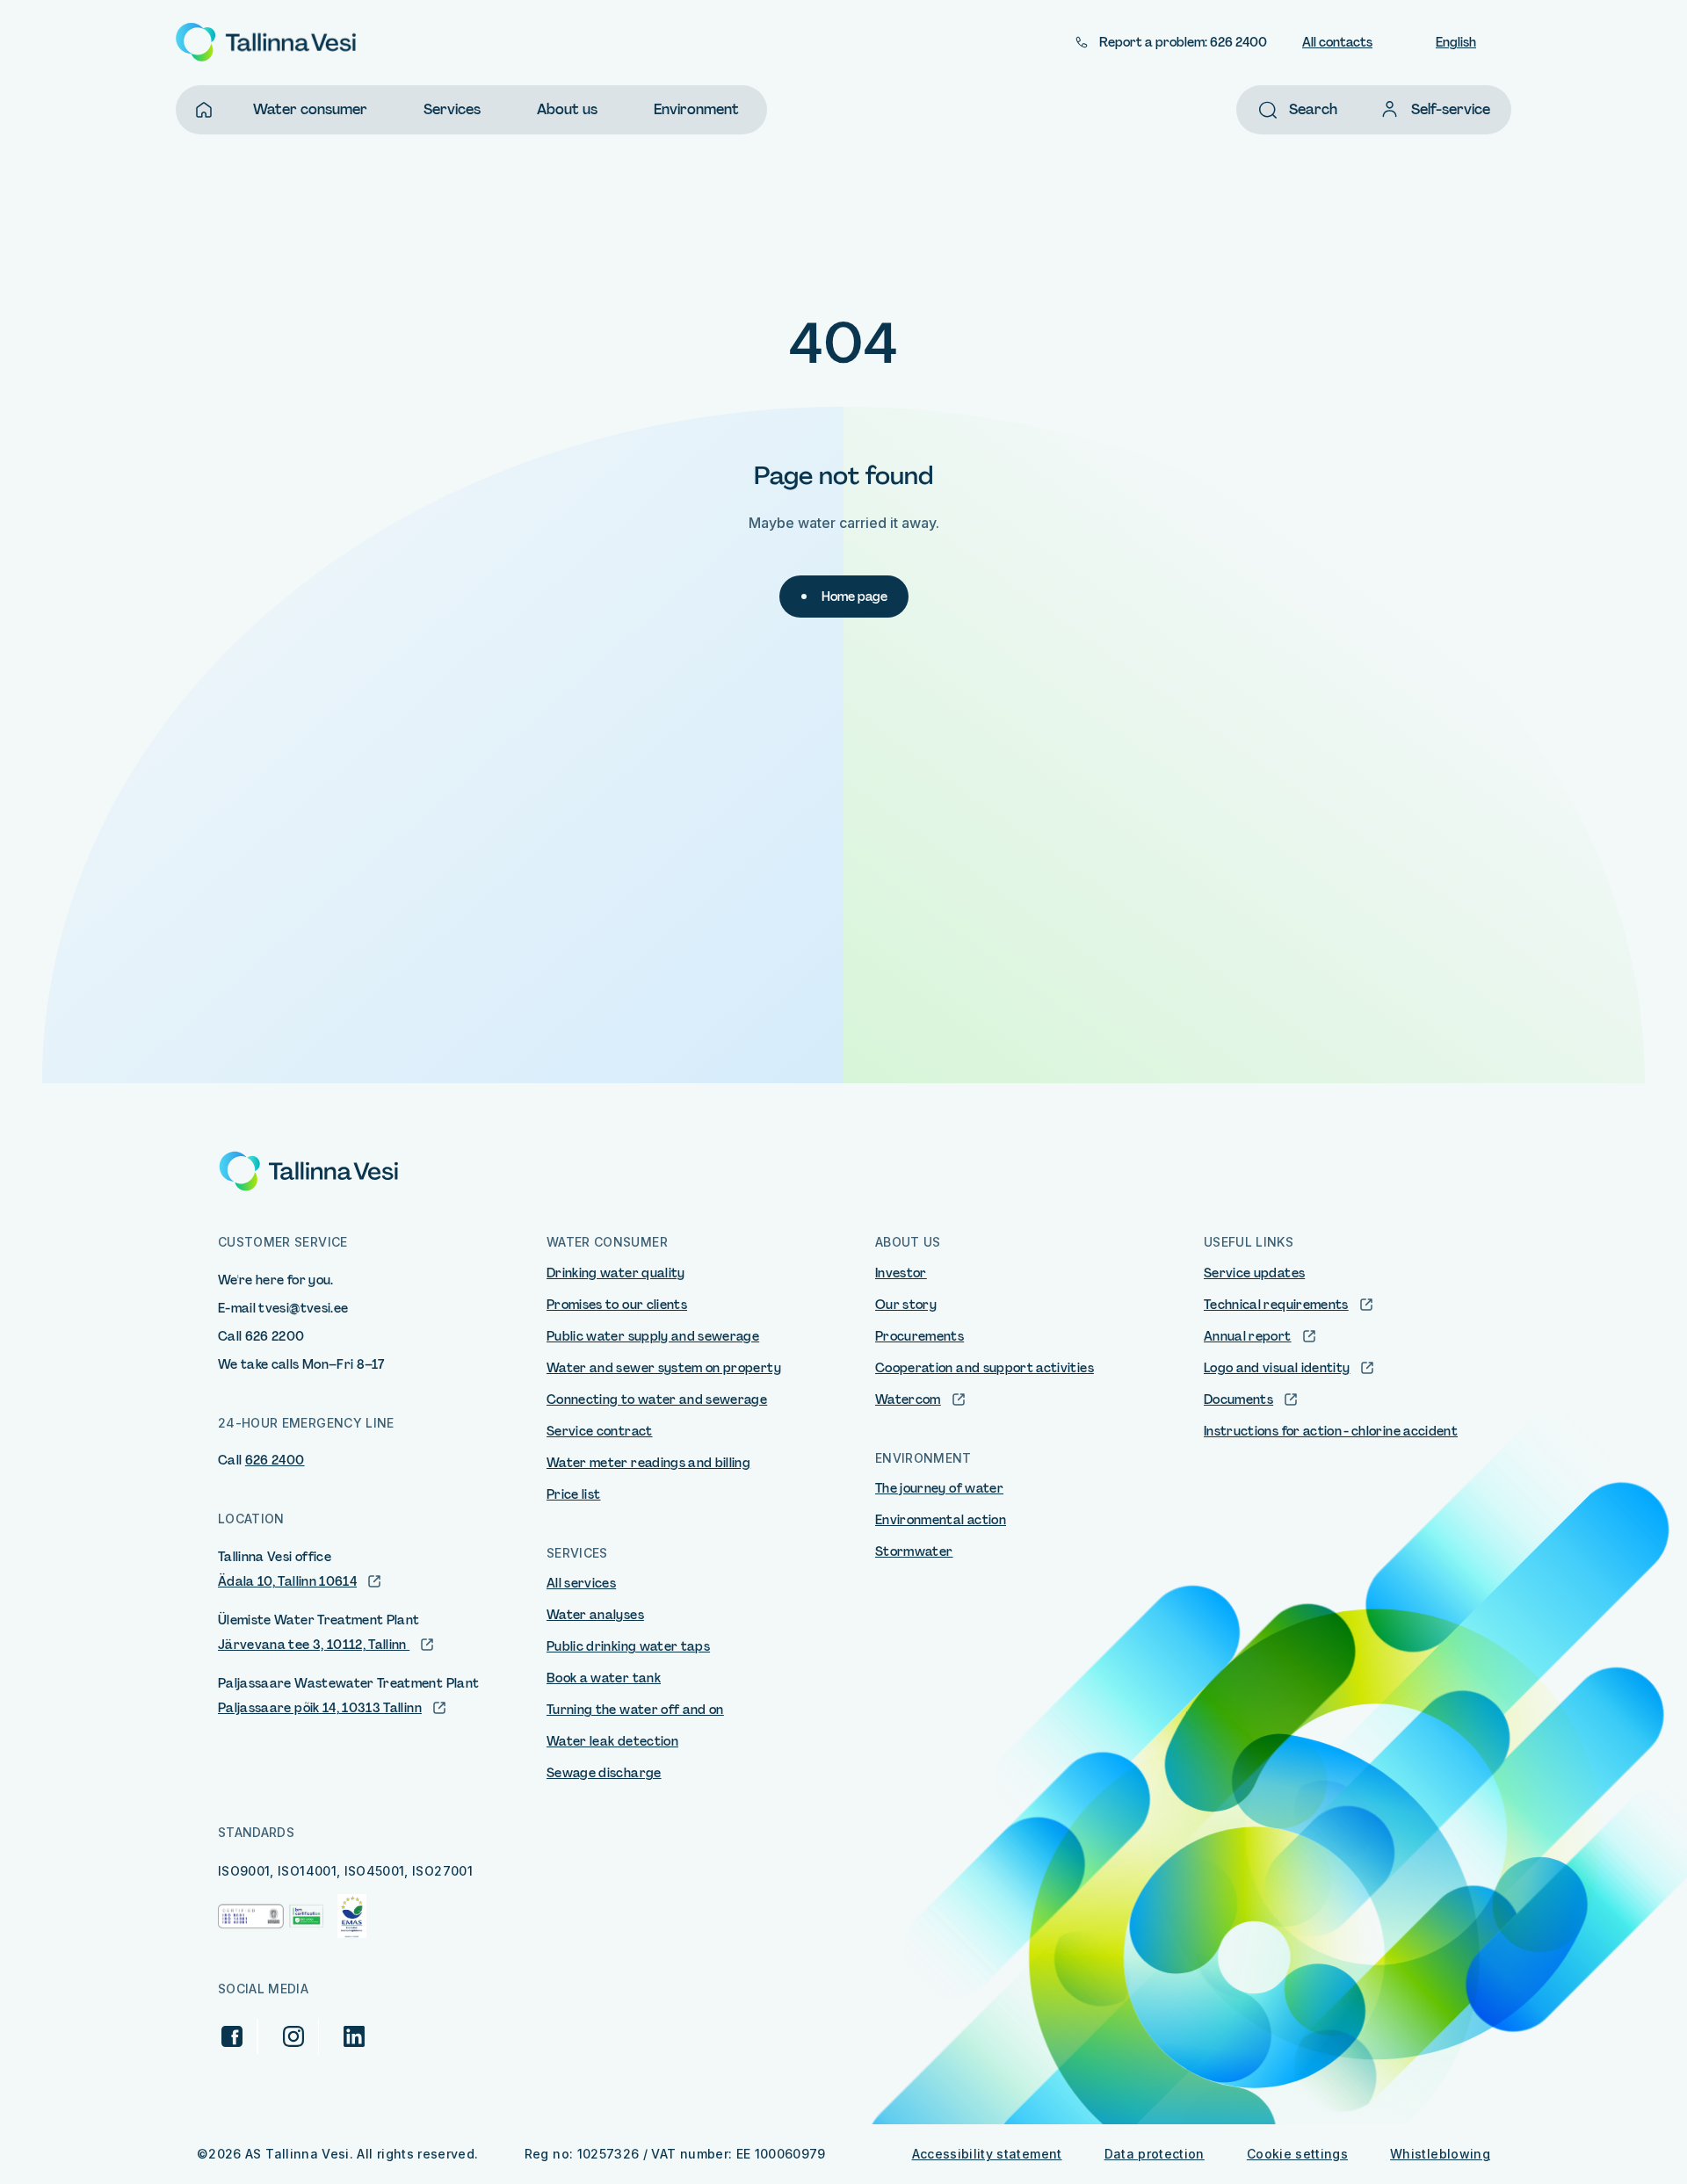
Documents (1238, 1399)
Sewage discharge (604, 1773)
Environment (696, 109)
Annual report (1248, 1336)
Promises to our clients (617, 1305)
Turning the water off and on (635, 1710)
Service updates (1254, 1273)
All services (581, 1583)
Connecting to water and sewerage (657, 1399)
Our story (906, 1305)
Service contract (600, 1431)
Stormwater (914, 1551)
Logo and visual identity (1277, 1368)
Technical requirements (1276, 1305)
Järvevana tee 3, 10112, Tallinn (314, 1645)
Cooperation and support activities (985, 1368)
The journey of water (939, 1488)
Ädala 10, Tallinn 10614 (287, 1581)
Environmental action (941, 1520)
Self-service (1451, 109)
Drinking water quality (616, 1273)
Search (1313, 109)
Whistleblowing (1440, 2154)
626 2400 (275, 1460)
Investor (901, 1273)
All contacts (1337, 42)
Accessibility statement (987, 2154)
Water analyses (595, 1615)
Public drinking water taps (628, 1646)
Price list (574, 1494)
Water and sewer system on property (664, 1368)
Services (452, 109)
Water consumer (310, 109)
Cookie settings (1297, 2154)
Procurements (920, 1336)
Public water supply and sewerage (653, 1336)
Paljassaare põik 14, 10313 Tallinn (320, 1708)
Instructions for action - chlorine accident (1331, 1431)
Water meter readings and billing (648, 1463)
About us (567, 109)
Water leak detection (612, 1741)
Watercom (908, 1399)
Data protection (1155, 2154)
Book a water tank (604, 1678)
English (1456, 42)
